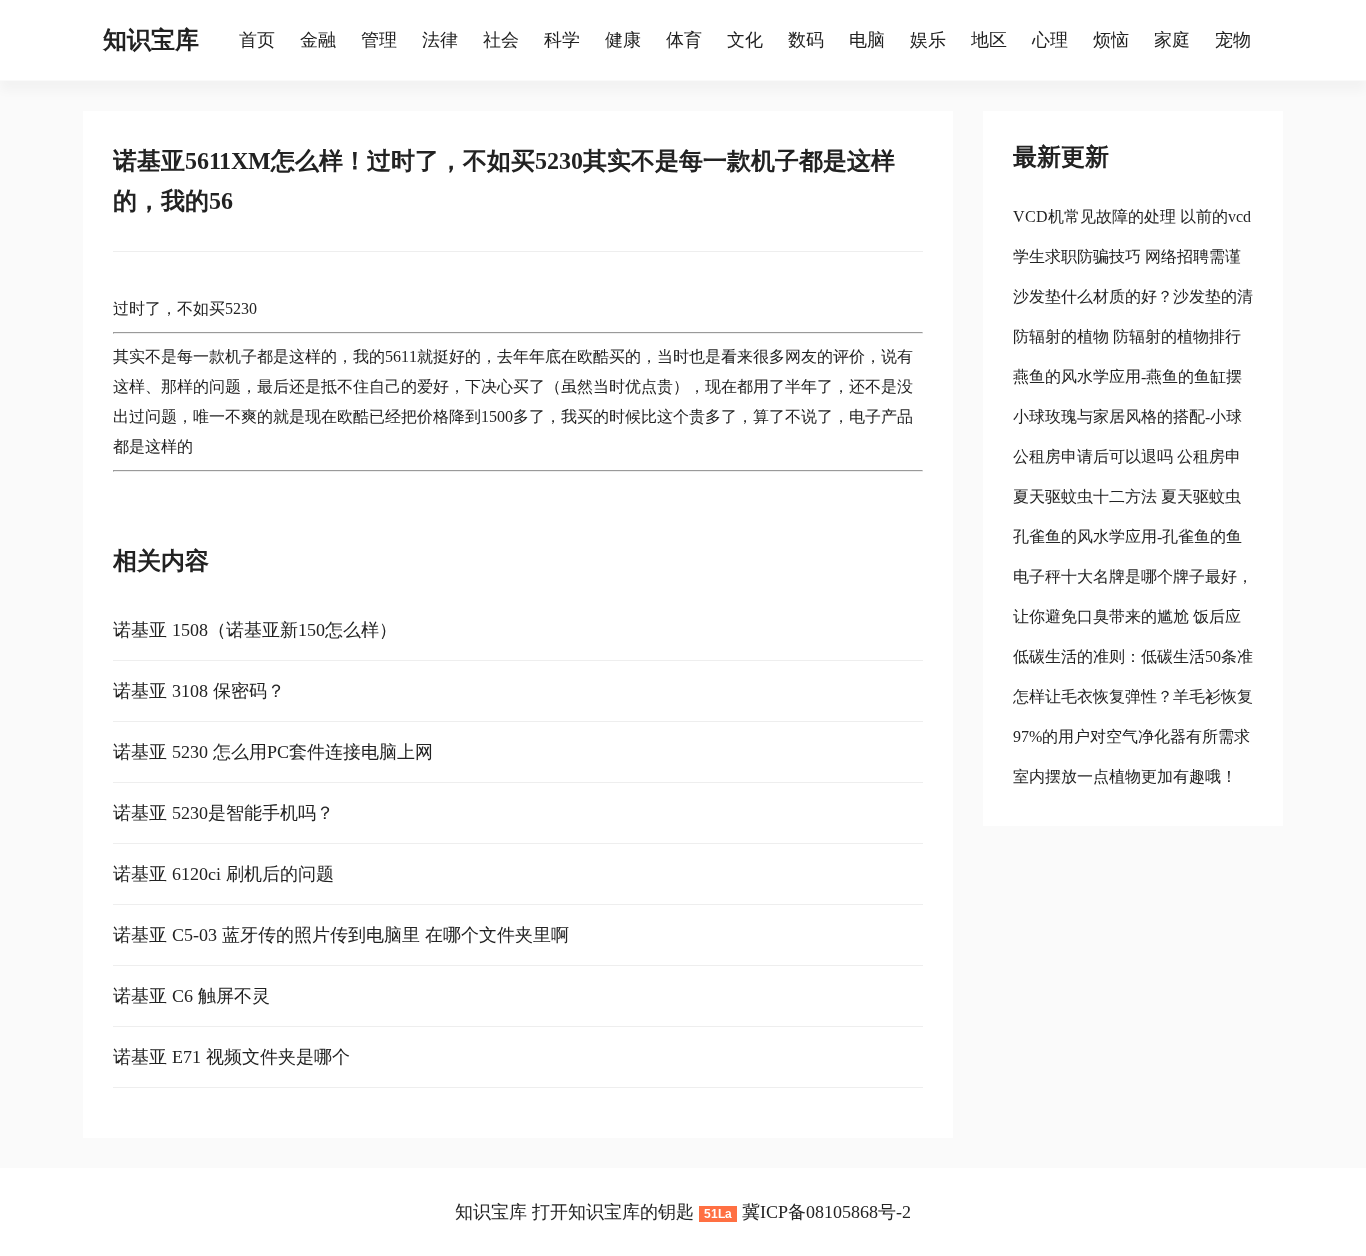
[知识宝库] (229, 40)
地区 (989, 40)
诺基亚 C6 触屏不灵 (191, 996)
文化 (745, 40)
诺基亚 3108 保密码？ (199, 691)
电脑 (867, 40)
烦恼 (1111, 40)
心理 (1050, 40)
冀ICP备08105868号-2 (826, 1212)
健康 (623, 40)
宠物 (1233, 40)
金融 (318, 40)
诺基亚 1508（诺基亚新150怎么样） (255, 630)
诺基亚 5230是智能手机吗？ (223, 813)
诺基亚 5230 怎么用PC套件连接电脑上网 (273, 752)
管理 (379, 40)
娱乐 (928, 40)
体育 (684, 40)
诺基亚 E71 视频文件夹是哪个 (231, 1057)
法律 (440, 40)
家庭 (1172, 40)
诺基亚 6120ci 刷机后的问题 (223, 874)
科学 (562, 40)
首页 (257, 40)
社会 (501, 40)
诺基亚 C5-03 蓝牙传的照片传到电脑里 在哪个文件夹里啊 (341, 935)
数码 (806, 40)
